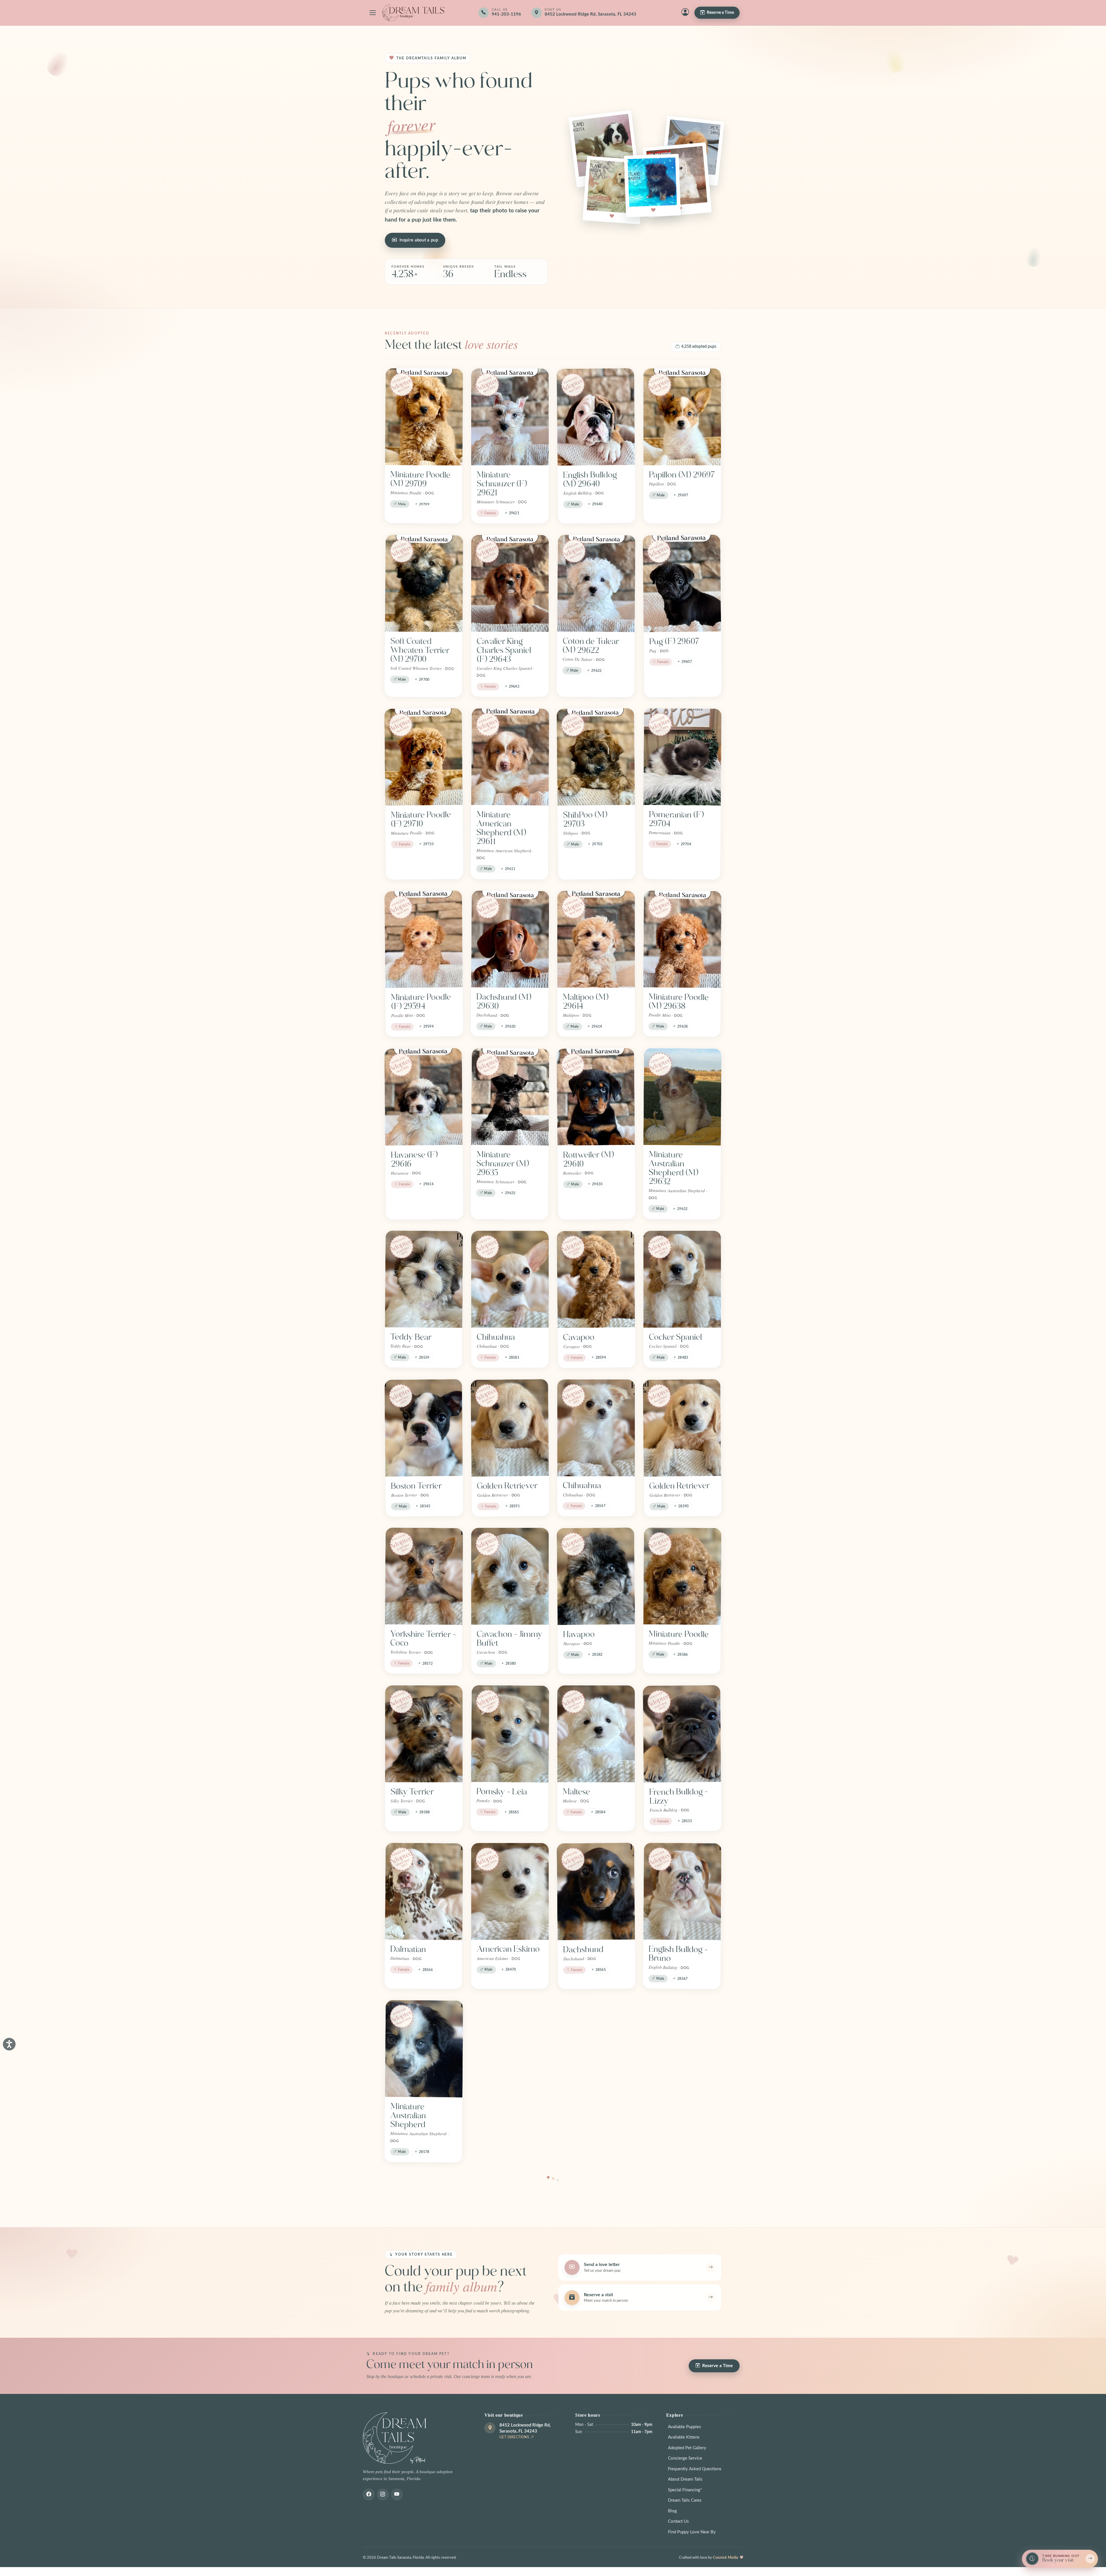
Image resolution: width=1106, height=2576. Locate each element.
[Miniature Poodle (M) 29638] (682, 939)
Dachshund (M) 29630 (504, 1001)
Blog (672, 2511)
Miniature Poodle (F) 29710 (421, 819)
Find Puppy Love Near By (692, 2532)
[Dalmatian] (424, 1891)
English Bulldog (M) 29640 (590, 479)
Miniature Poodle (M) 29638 (679, 1001)
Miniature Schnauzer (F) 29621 (502, 484)
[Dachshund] (596, 1891)
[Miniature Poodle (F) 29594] (424, 939)
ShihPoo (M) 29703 (585, 819)
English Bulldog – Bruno (678, 1954)
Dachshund (583, 1949)
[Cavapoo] (596, 1279)
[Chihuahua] (510, 1279)
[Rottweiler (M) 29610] (596, 1097)
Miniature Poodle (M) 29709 (420, 479)
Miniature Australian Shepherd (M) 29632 (673, 1168)
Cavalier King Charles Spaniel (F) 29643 (504, 650)
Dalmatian (408, 1949)
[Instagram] (383, 2494)
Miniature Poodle (679, 1634)
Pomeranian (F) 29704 (676, 819)
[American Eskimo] (510, 1891)
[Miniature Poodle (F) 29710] (423, 757)
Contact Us (678, 2521)
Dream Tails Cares (685, 2500)
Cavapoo (579, 1337)
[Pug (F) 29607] (682, 584)
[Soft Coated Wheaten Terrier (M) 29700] (424, 583)
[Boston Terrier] (424, 1428)
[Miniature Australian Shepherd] (424, 2049)
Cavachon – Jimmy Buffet (510, 1639)
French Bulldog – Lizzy (679, 1796)
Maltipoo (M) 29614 (586, 1002)
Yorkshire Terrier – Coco (423, 1638)
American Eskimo (508, 1949)
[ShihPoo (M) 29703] (596, 757)
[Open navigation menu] (373, 13)
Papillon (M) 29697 (682, 475)
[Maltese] (596, 1734)
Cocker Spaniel (675, 1337)
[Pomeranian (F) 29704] (682, 757)
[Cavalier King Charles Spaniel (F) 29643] (510, 583)
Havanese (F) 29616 (414, 1159)
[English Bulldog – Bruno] (682, 1891)
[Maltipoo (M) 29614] (596, 939)
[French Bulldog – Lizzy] (682, 1734)
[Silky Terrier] (424, 1734)
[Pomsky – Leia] (510, 1734)
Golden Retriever (507, 1486)
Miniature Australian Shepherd (408, 2115)
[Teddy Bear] (424, 1279)
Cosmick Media (726, 2558)
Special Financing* (685, 2490)
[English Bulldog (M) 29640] (596, 417)
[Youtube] (397, 2494)
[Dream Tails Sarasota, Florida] (413, 13)
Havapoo (579, 1634)
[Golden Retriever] (510, 1428)
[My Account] (685, 13)
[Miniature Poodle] (682, 1576)
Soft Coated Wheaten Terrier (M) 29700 (420, 650)
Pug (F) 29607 (674, 641)
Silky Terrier (412, 1792)
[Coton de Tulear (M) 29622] (596, 583)
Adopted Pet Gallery (687, 2448)
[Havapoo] (596, 1576)
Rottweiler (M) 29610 (588, 1159)
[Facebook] (369, 2494)
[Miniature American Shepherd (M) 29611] (510, 757)
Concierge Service (685, 2458)
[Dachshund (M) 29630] (510, 939)
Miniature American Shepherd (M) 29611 (501, 828)
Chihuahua (496, 1337)
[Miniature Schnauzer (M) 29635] (510, 1097)
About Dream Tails (685, 2479)
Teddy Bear (411, 1337)
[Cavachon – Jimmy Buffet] (510, 1576)
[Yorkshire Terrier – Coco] (424, 1576)
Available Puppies (684, 2427)
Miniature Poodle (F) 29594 (421, 1002)
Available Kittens (684, 2437)
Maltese (576, 1792)
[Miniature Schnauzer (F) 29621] (510, 417)
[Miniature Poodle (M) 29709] (424, 417)
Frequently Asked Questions (695, 2469)
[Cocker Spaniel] (682, 1279)
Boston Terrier (416, 1486)
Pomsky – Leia (502, 1792)
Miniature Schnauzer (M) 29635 (503, 1164)
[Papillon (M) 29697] (682, 417)
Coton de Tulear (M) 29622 (591, 646)
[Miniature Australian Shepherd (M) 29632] (682, 1097)
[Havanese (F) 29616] (423, 1097)
